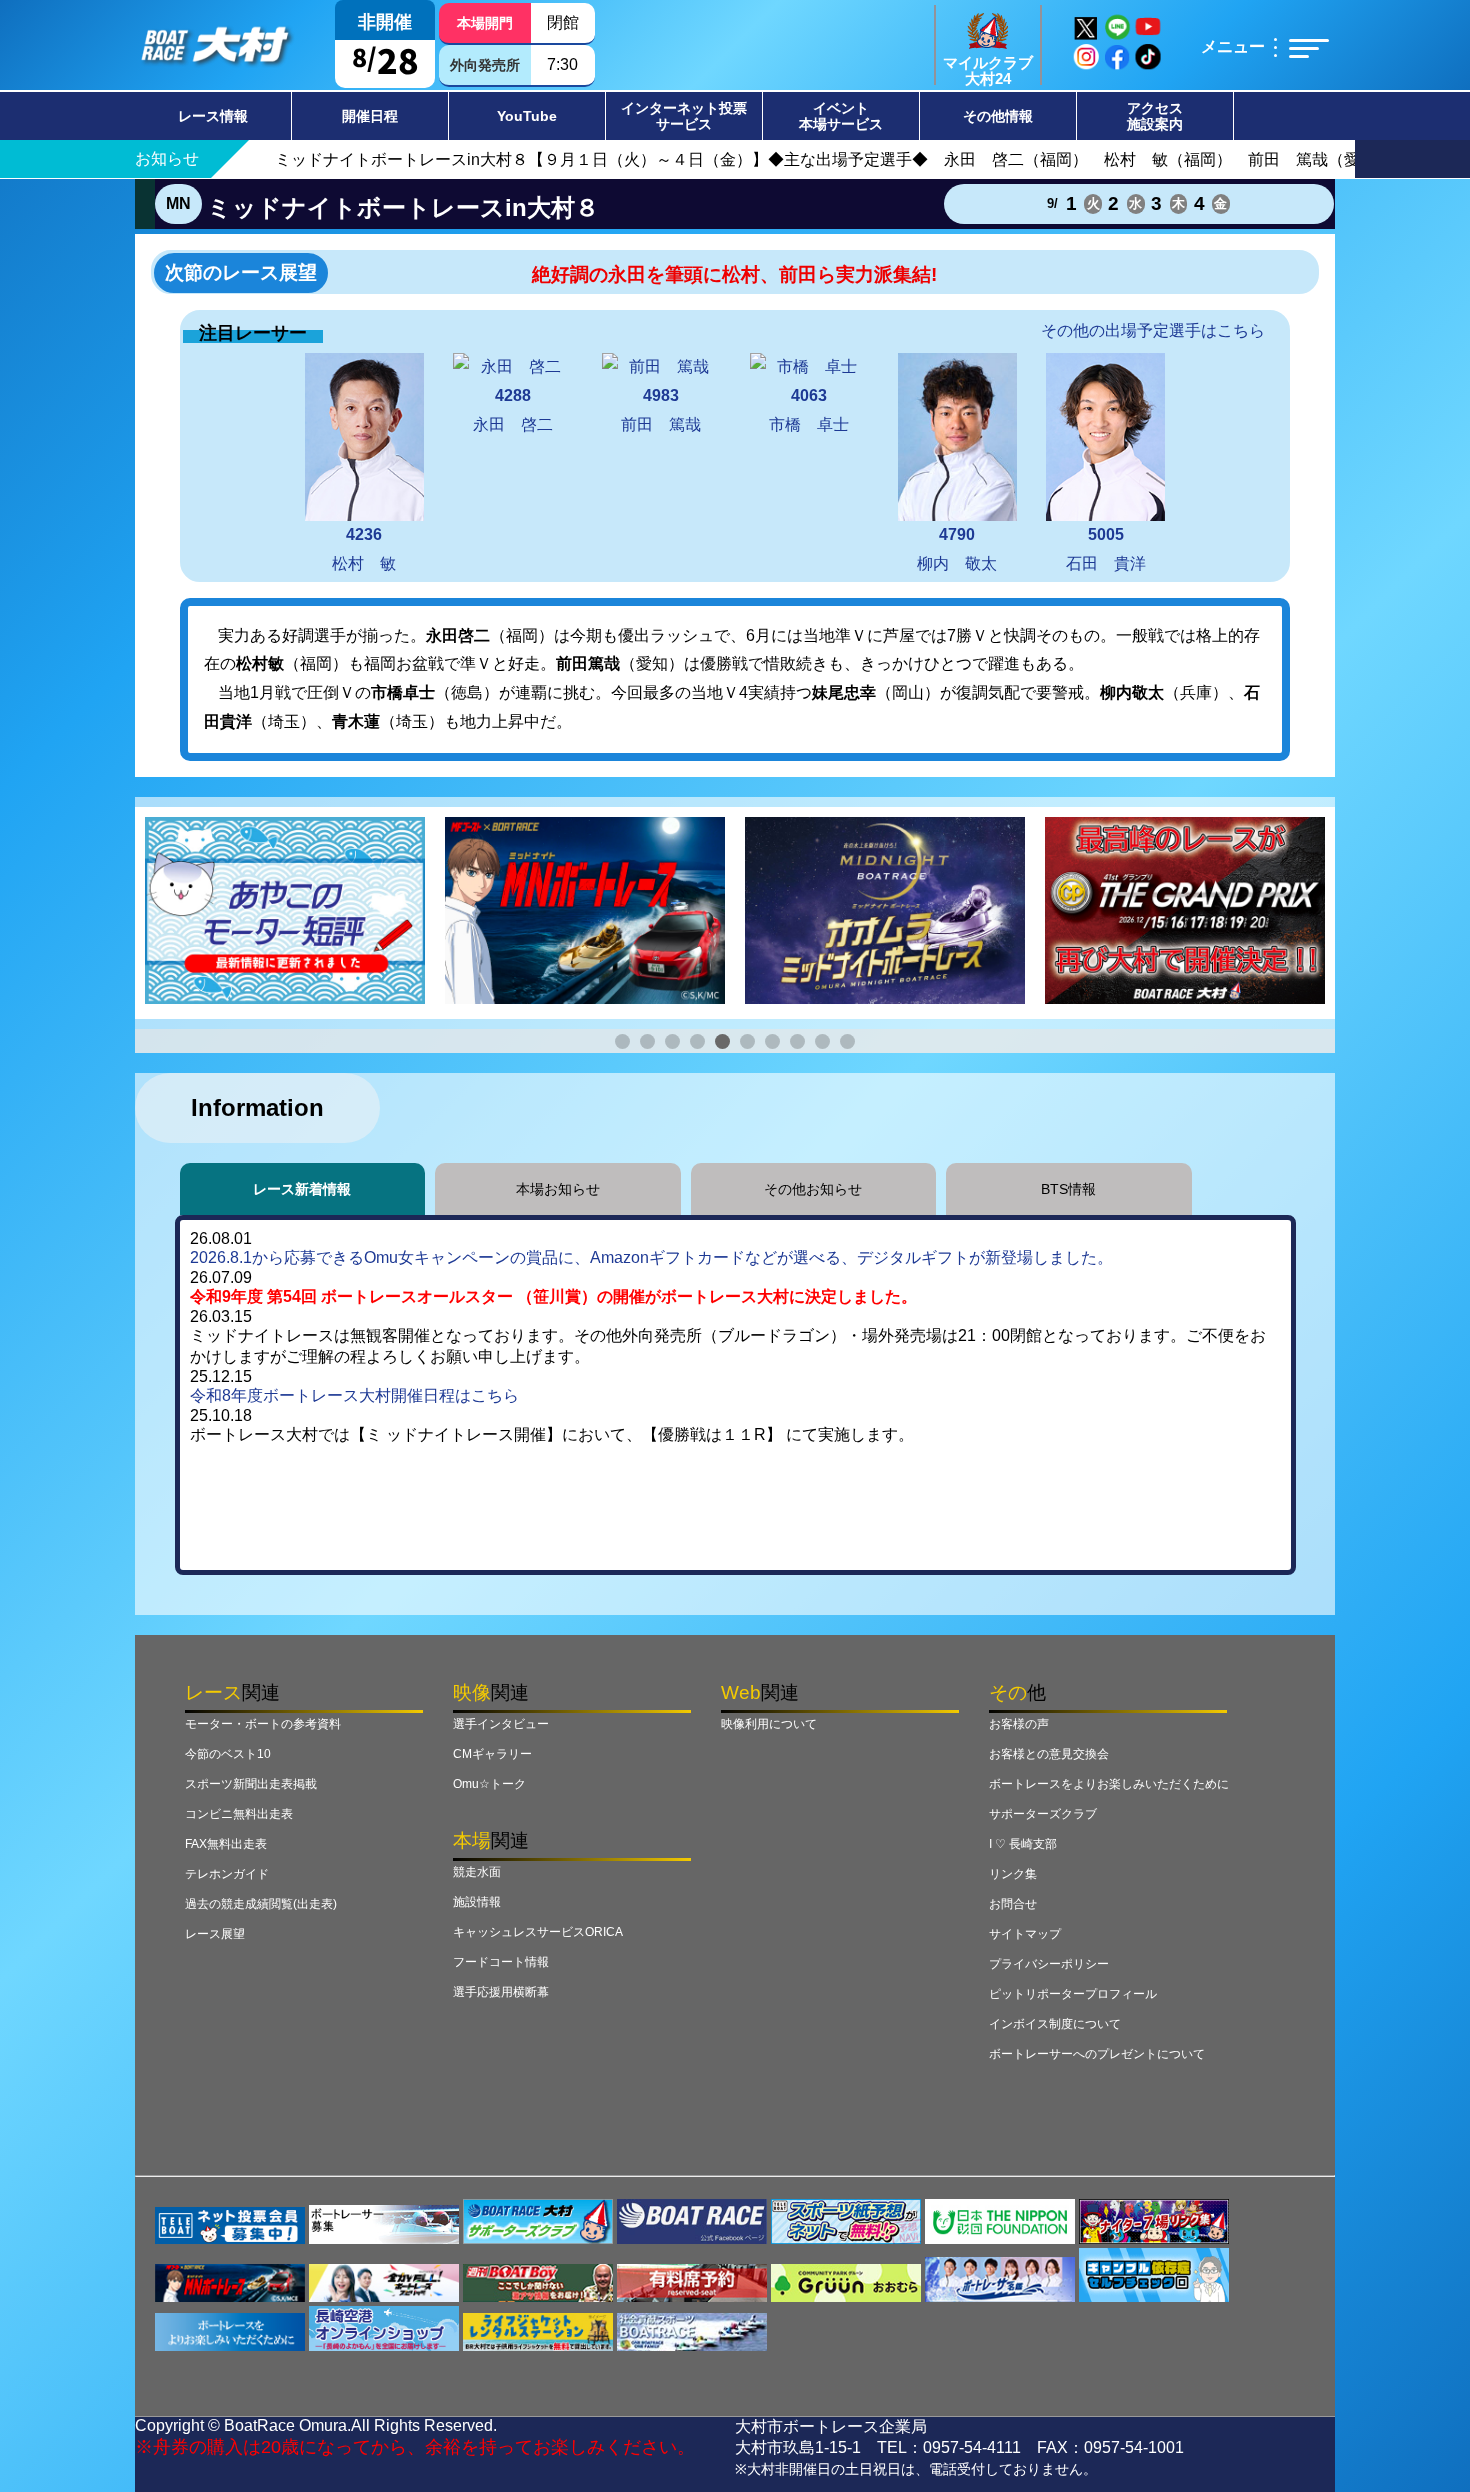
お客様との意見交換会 (1049, 1754)
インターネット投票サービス (684, 116)
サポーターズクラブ (1043, 1814)
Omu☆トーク (489, 1784)
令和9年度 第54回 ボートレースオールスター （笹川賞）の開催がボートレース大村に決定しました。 (553, 1296)
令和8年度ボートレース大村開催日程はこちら (354, 1395)
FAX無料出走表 (226, 1844)
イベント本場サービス (841, 116)
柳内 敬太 (957, 549)
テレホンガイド (227, 1874)
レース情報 (213, 116)
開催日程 (370, 116)
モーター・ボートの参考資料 (263, 1724)
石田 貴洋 (1106, 549)
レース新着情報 (302, 1189)
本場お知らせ (558, 1189)
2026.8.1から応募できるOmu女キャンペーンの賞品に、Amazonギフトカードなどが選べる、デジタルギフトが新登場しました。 (651, 1257)
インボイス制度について (1055, 2024)
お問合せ (1013, 1904)
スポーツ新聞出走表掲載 (251, 1784)
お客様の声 (1019, 1724)
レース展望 (215, 1934)
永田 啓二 (513, 410)
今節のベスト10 (228, 1754)
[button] (622, 1041)
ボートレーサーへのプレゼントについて (1097, 2054)
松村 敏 (364, 549)
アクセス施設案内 (1155, 116)
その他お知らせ (813, 1189)
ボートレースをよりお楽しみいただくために (1109, 1784)
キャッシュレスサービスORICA (538, 1932)
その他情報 (998, 116)
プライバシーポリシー (1049, 1964)
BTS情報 (1068, 1189)
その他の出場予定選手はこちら (1153, 330)
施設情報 (477, 1902)
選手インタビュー (501, 1724)
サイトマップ (1025, 1934)
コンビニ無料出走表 (239, 1814)
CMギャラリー (492, 1754)
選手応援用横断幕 (501, 1992)
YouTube (527, 116)
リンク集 (1013, 1874)
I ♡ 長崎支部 (1023, 1844)
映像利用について (769, 1724)
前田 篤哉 (661, 410)
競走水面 (477, 1872)
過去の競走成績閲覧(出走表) (261, 1904)
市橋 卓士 (809, 410)
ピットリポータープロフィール (1073, 1994)
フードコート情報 (501, 1962)
